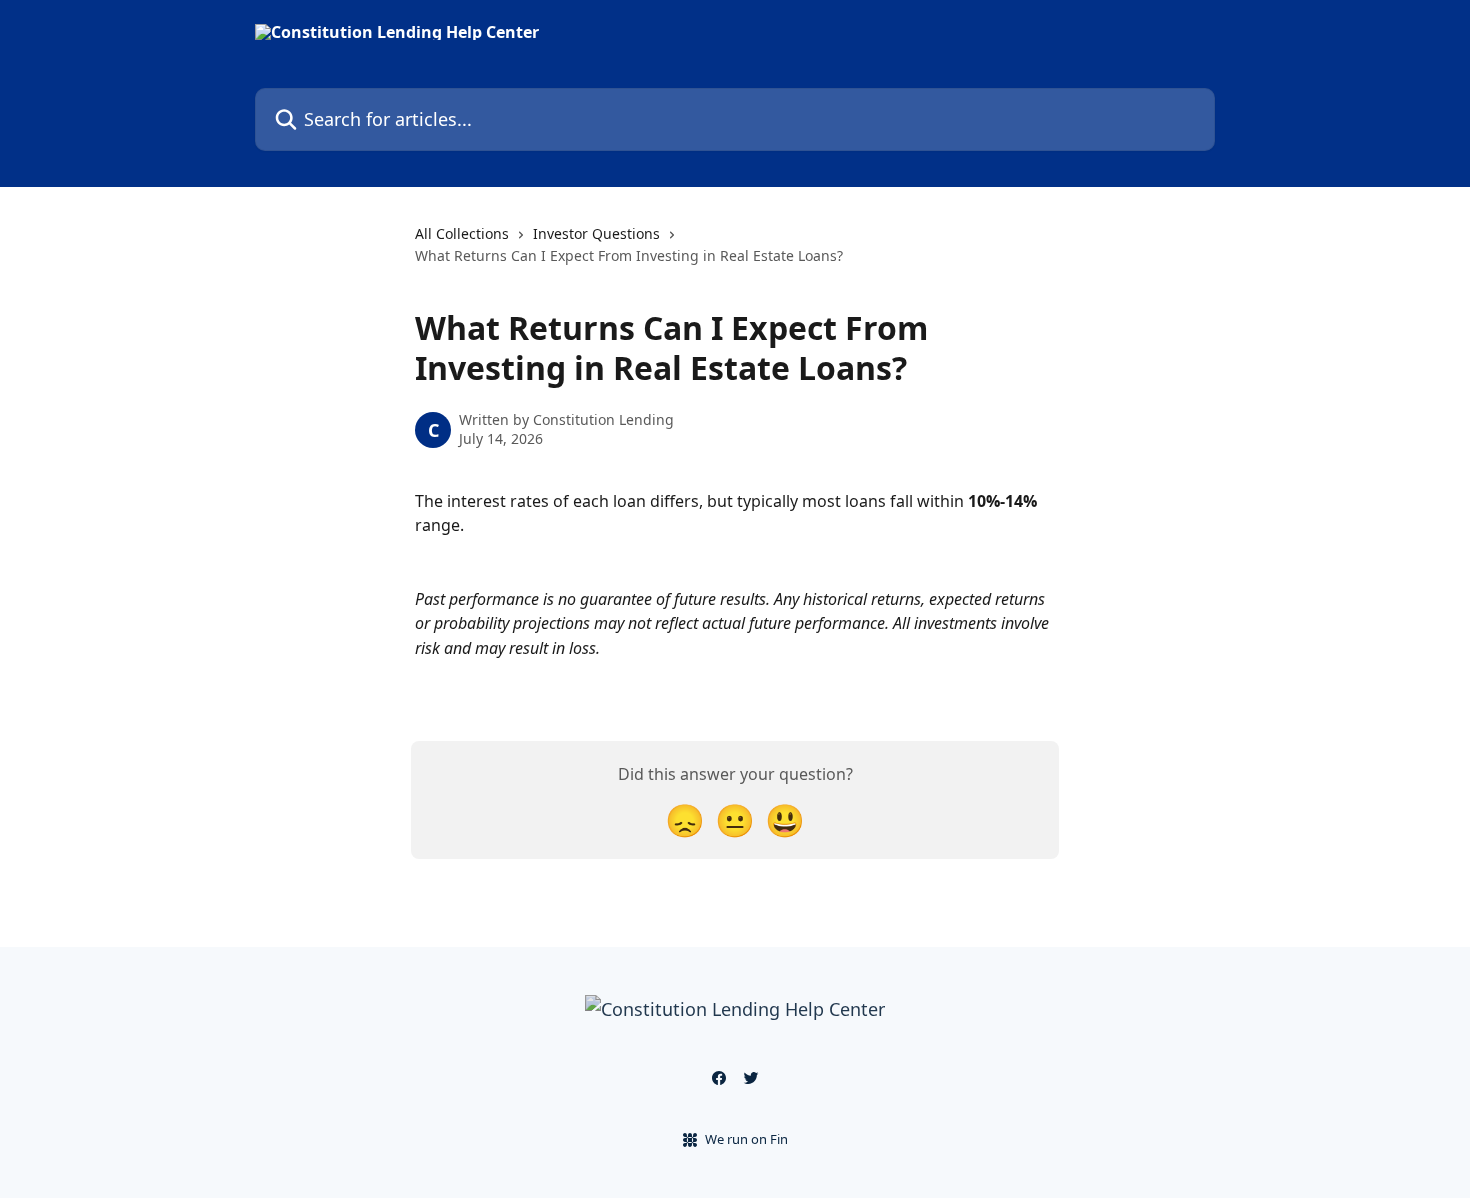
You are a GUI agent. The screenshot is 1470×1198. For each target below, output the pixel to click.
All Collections (462, 233)
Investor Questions (596, 233)
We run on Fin (746, 1139)
